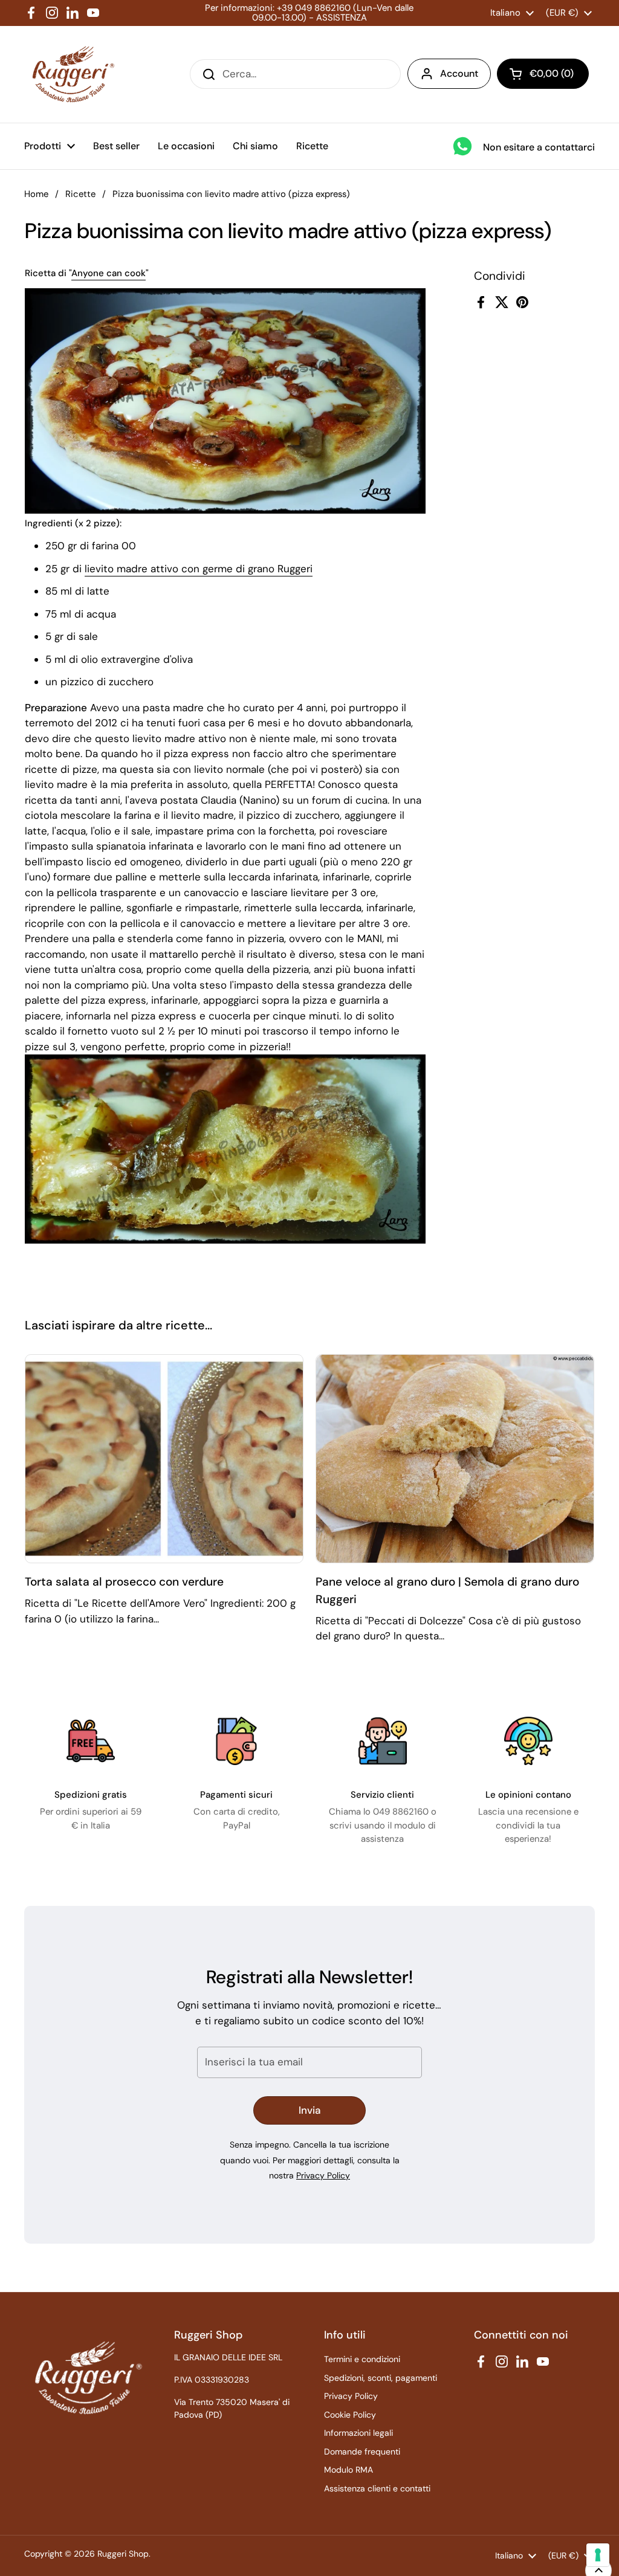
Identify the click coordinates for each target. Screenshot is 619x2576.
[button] (543, 74)
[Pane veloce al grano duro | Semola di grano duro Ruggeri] (455, 1459)
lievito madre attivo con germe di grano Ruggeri (199, 569)
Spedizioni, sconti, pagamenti (381, 2378)
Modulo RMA (348, 2470)
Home (36, 194)
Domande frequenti (362, 2452)
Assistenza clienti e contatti (377, 2488)
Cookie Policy (350, 2415)
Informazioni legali (358, 2433)
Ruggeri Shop (123, 2554)
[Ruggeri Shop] (70, 74)
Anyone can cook (109, 273)
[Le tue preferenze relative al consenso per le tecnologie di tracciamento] (598, 2555)
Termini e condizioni (362, 2359)
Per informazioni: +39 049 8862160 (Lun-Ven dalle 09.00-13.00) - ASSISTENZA (309, 13)
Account (459, 73)
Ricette (80, 194)
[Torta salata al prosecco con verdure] (164, 1459)
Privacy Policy (323, 2175)
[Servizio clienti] (383, 1741)
